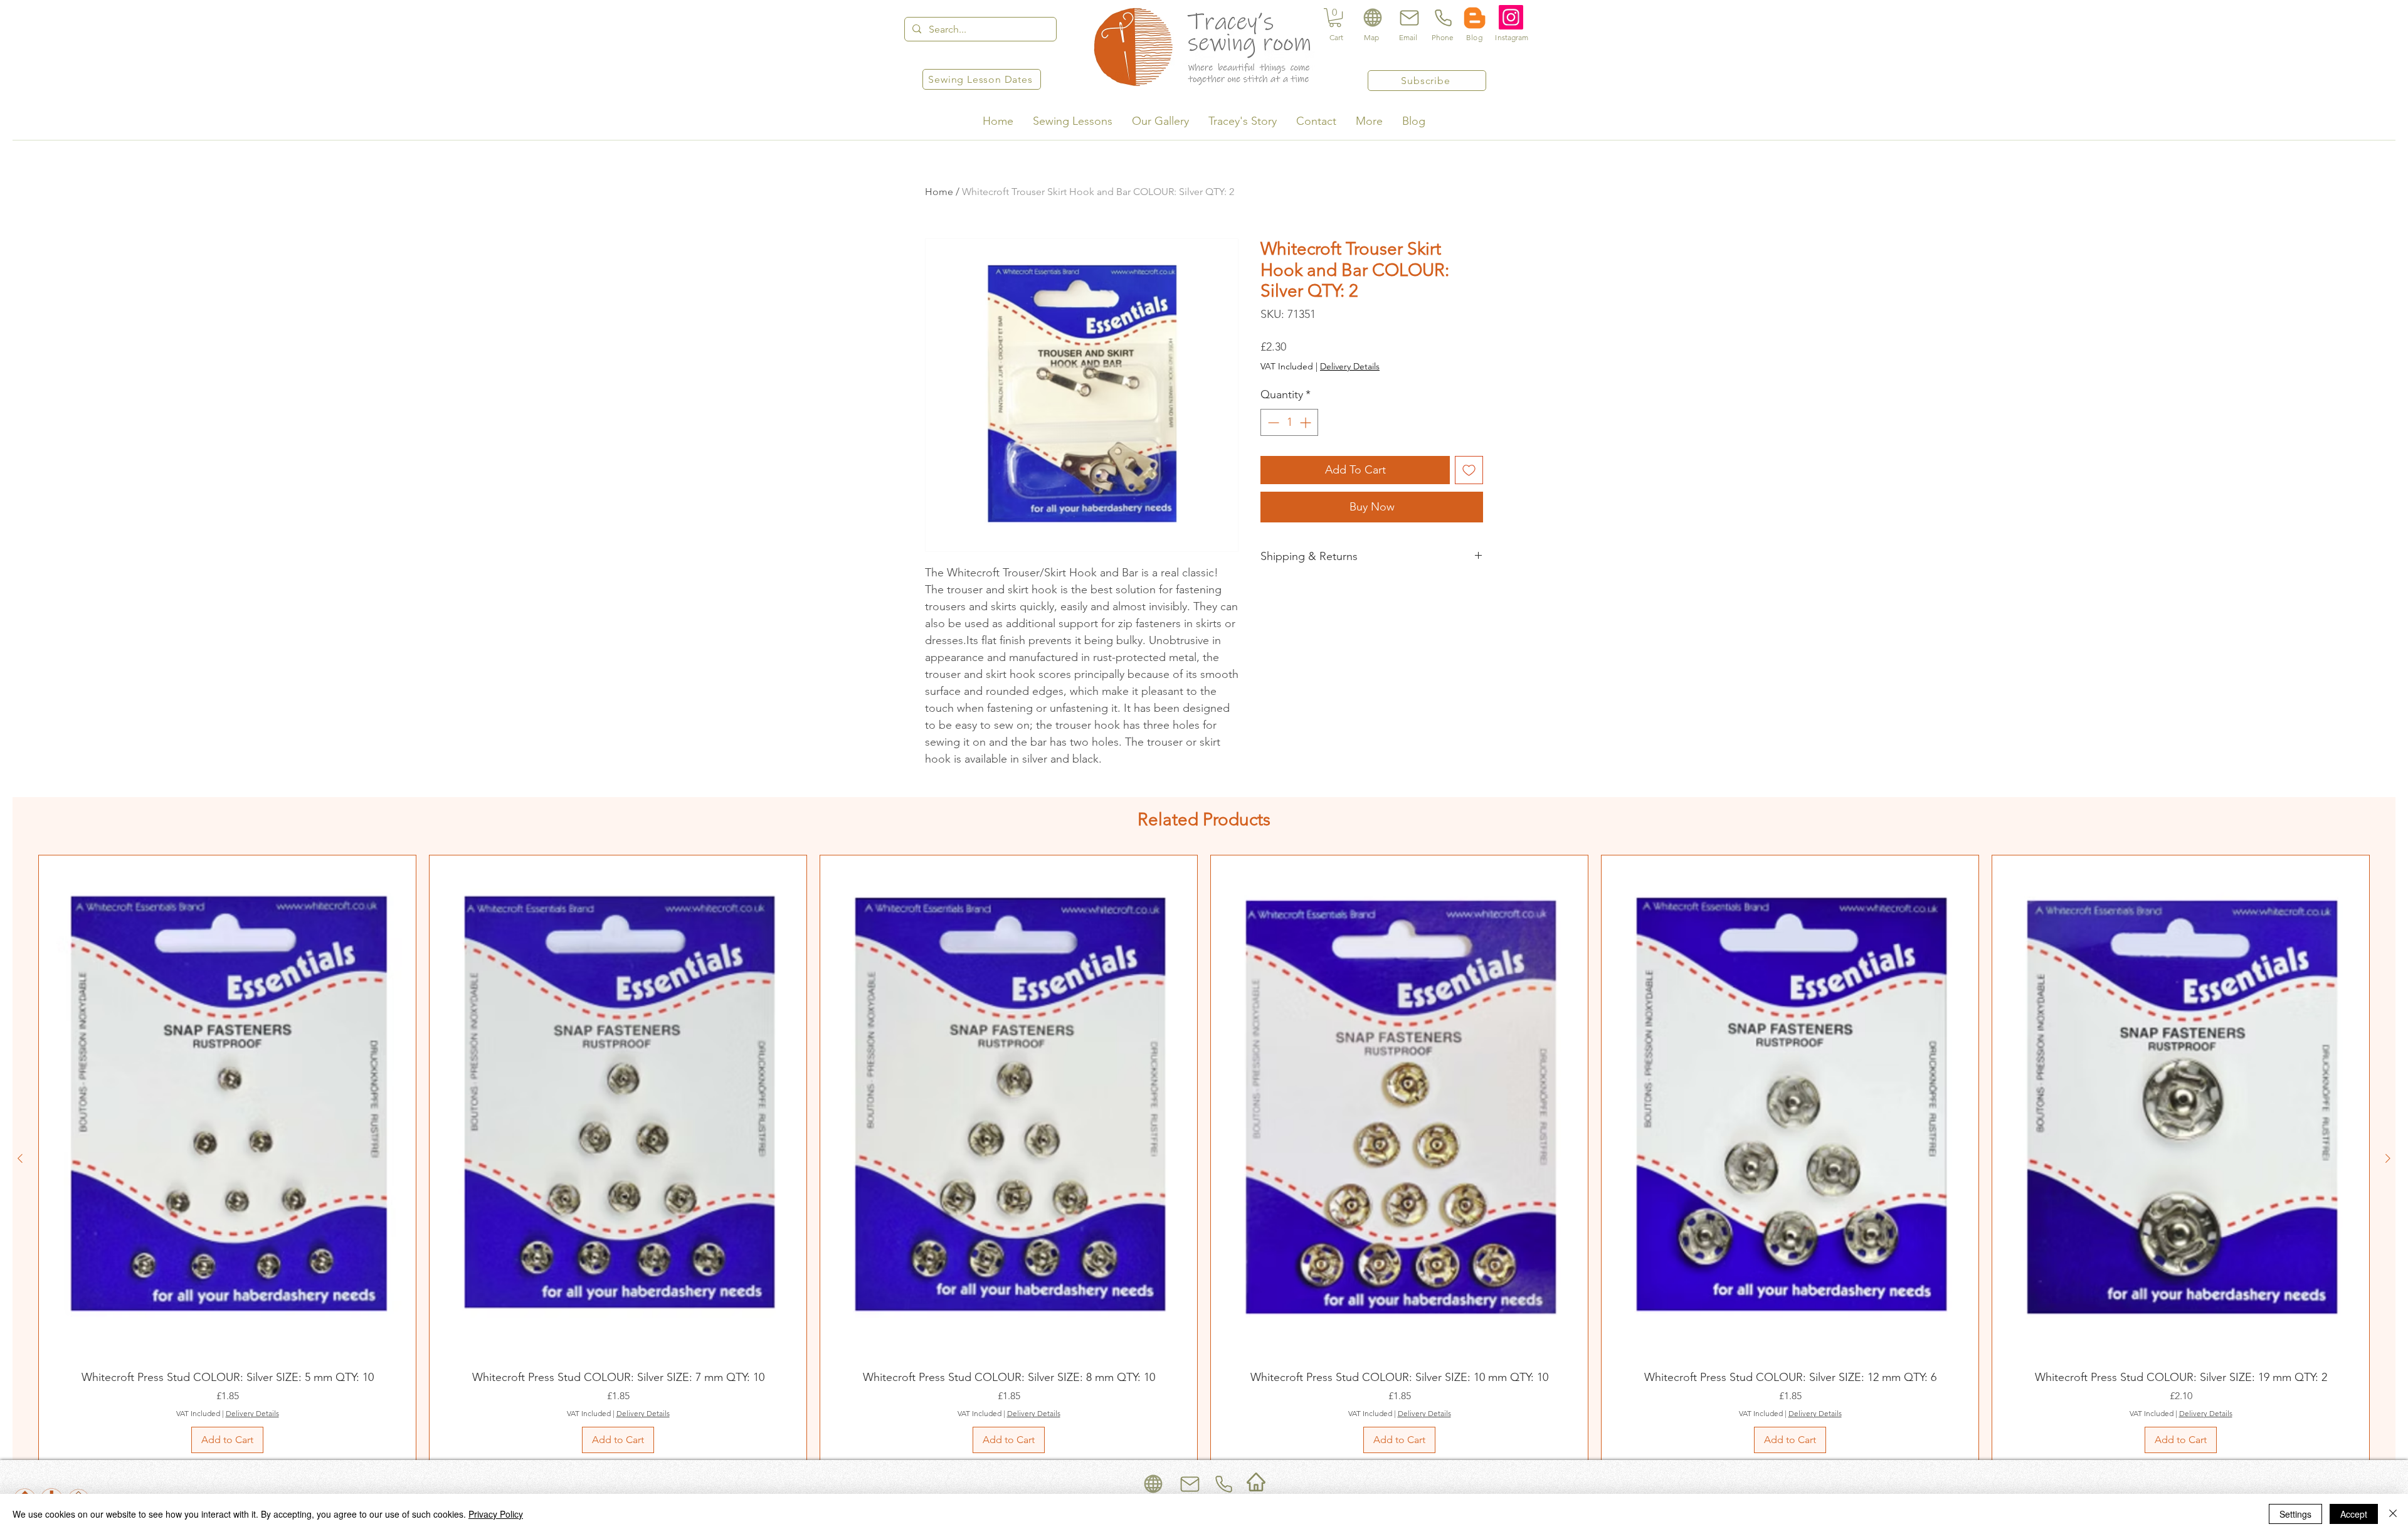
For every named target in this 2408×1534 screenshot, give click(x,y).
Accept (2354, 1514)
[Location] (1372, 18)
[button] (1335, 18)
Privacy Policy (496, 1514)
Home (939, 192)
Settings (2295, 1514)
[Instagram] (1511, 17)
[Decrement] (1272, 422)
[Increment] (1307, 422)
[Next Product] (2388, 1158)
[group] (1204, 1158)
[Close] (2393, 1514)
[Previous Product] (20, 1158)
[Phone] (1442, 18)
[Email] (1408, 18)
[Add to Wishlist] (1469, 470)
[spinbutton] (1289, 422)
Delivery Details (1350, 366)
